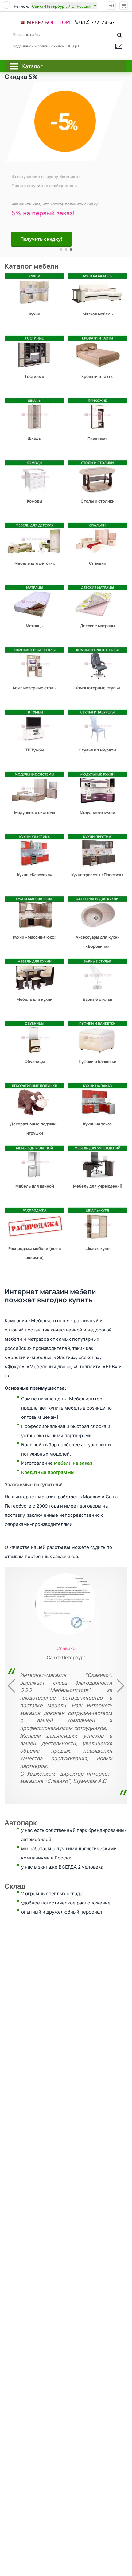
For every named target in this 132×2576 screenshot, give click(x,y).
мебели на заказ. (74, 1463)
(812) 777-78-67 (97, 22)
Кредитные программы (48, 1472)
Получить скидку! (43, 239)
